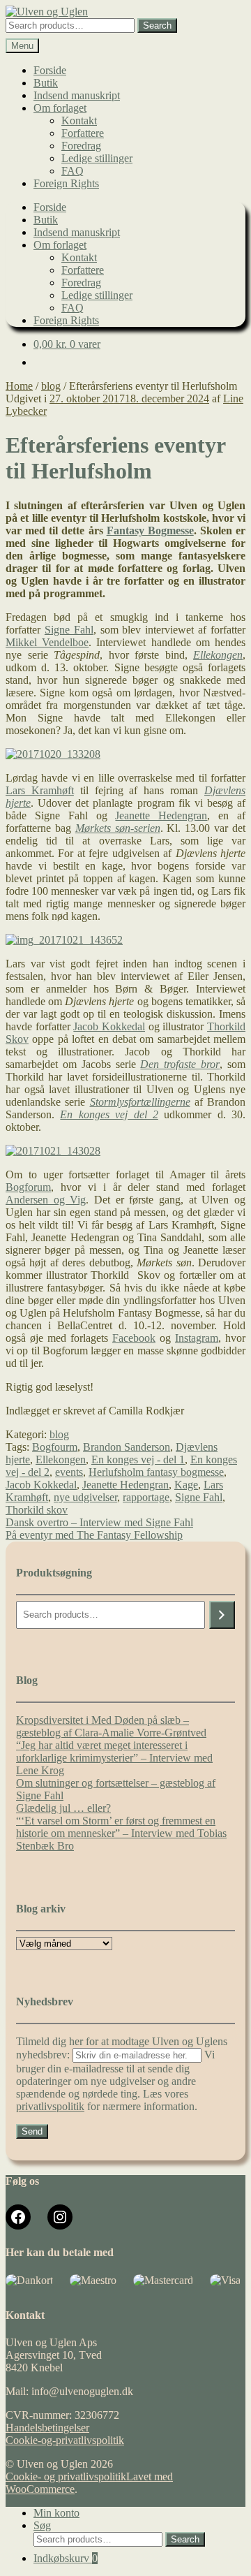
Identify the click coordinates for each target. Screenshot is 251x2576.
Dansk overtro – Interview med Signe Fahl (99, 1522)
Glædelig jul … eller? (63, 1808)
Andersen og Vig (46, 1200)
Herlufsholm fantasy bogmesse (156, 1472)
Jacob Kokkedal (109, 1026)
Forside (50, 70)
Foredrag (81, 146)
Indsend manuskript (77, 95)
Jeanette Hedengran (161, 815)
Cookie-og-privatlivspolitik (65, 2440)
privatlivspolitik (50, 2106)
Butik (46, 83)
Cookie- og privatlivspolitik (66, 2476)
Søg (42, 2525)
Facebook (134, 1338)
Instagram (197, 1338)
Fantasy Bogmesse (150, 530)
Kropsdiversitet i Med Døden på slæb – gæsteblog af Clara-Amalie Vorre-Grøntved (111, 1726)
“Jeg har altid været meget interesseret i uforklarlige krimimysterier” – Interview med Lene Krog (114, 1758)
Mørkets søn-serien (118, 828)
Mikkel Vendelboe (47, 642)
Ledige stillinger (97, 158)
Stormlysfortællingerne (140, 1102)
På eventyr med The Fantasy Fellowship (94, 1535)
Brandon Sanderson (127, 1447)
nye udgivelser (85, 1497)
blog (51, 386)
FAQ (73, 171)
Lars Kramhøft (40, 790)
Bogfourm (55, 1447)
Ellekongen (61, 1459)
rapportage (146, 1497)
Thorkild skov (37, 1510)
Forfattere (83, 133)
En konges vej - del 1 (138, 1459)
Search (157, 25)
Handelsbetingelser (47, 2428)
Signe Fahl (69, 630)
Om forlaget (60, 108)
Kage (186, 1485)
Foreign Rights (66, 183)
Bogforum (28, 1187)
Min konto (56, 2513)
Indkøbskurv (66, 2558)
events (69, 1472)
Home (19, 386)
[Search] (222, 1615)
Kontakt (79, 120)
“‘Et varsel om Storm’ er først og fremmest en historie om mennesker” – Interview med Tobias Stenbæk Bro (121, 1833)
